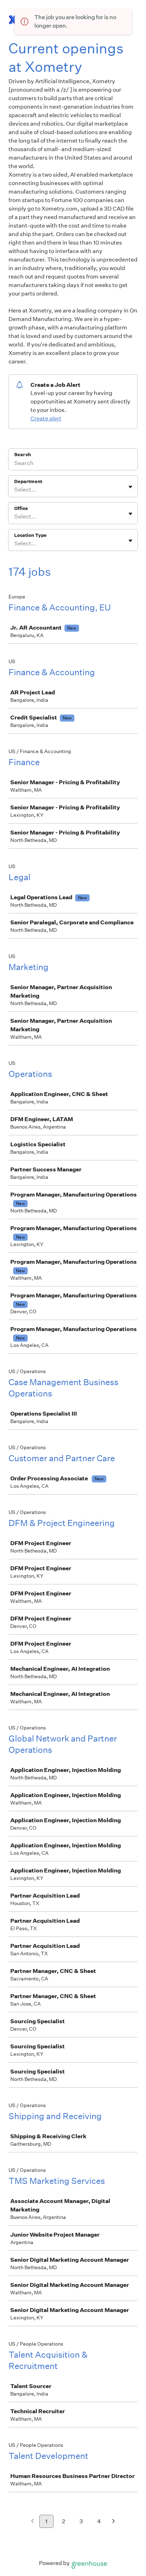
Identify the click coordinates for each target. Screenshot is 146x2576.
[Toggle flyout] (130, 487)
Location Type (30, 535)
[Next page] (114, 2522)
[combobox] (15, 490)
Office (21, 508)
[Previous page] (32, 2522)
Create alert (46, 418)
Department (28, 481)
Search (23, 455)
